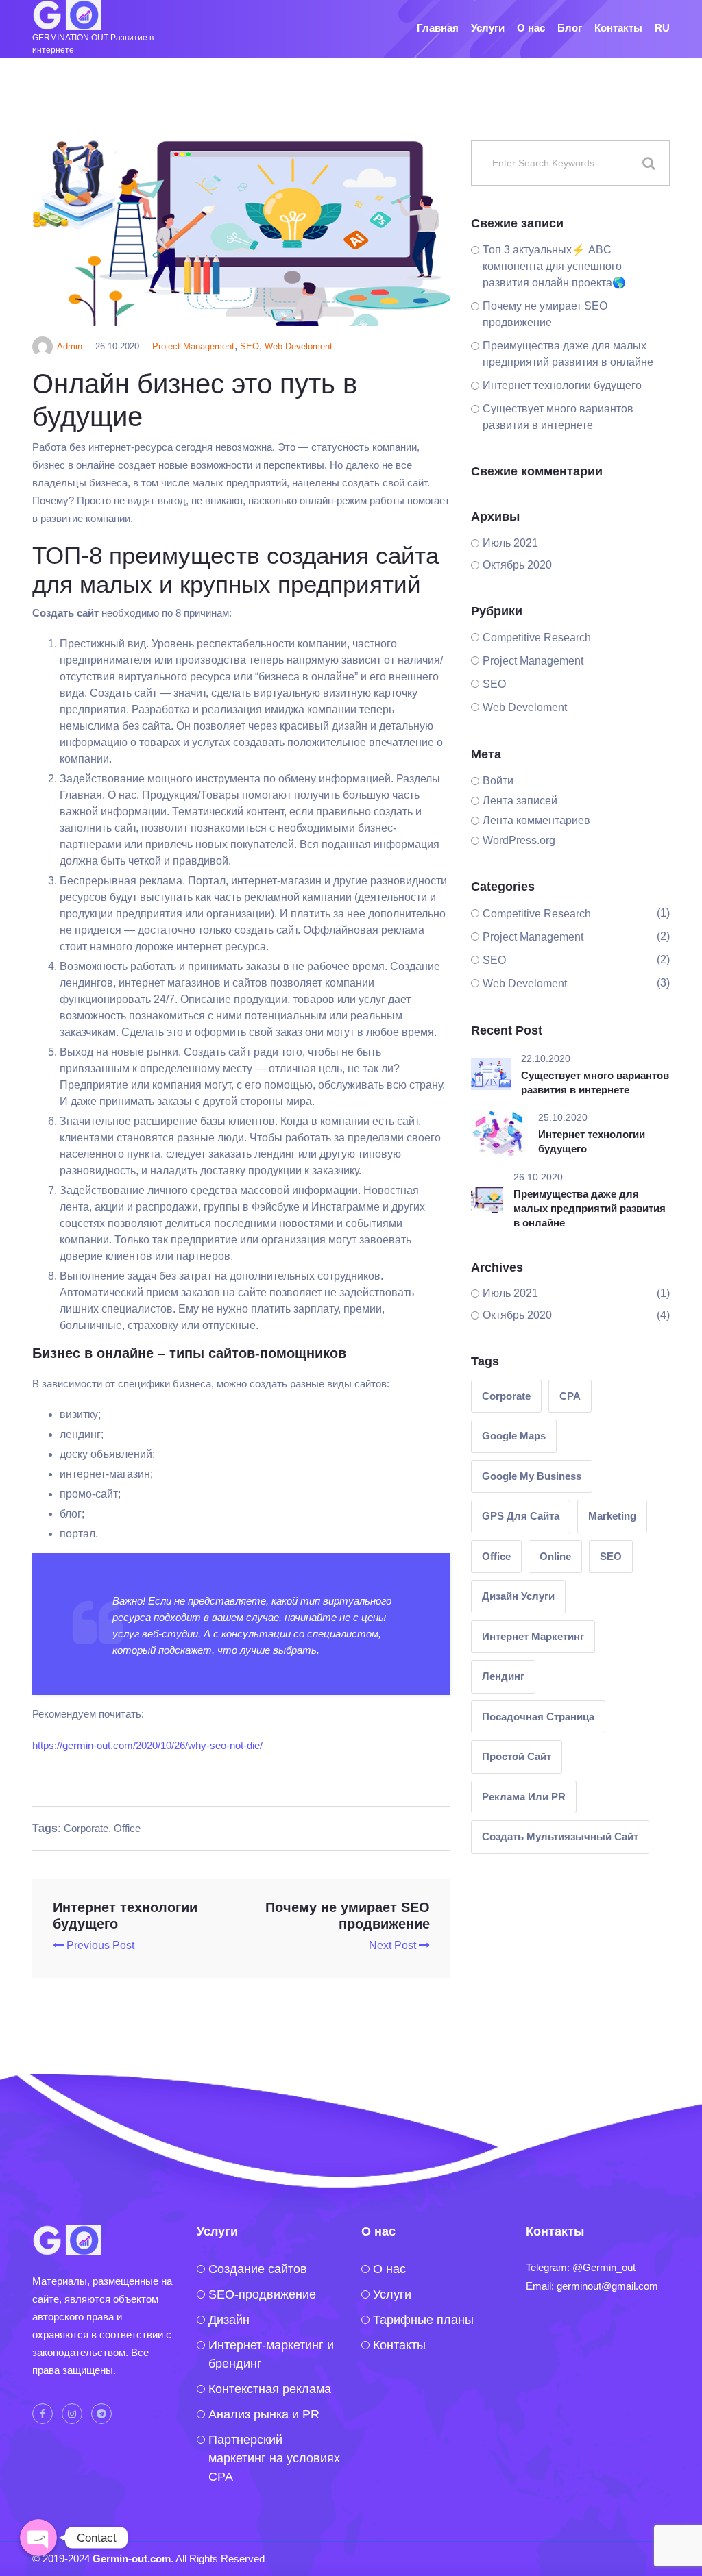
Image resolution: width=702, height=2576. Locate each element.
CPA (570, 1396)
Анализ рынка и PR (264, 2414)
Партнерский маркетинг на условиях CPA (274, 2458)
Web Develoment (299, 346)
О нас (531, 28)
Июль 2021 (510, 543)
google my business (532, 1476)
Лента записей (520, 801)
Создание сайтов (258, 2269)
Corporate (86, 1828)
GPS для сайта (521, 1516)
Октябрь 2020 (517, 565)
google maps (514, 1436)
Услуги (488, 28)
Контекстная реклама (270, 2389)
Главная (438, 28)
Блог (570, 28)
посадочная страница (538, 1717)
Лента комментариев (536, 820)
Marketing (612, 1516)
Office (127, 1828)
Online (555, 1556)
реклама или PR (524, 1797)
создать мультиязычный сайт (560, 1836)
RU (662, 28)
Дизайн (229, 2320)
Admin (70, 346)
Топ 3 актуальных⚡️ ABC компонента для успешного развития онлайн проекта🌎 (554, 266)
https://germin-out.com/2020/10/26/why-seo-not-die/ (147, 1745)
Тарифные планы (423, 2320)
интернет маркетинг (533, 1636)
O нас (389, 2269)
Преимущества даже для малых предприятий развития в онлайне (590, 1208)
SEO (250, 346)
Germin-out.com (132, 2559)
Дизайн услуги (518, 1596)
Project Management (193, 346)
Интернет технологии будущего (562, 385)
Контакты (618, 28)
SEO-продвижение (262, 2294)
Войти (498, 781)
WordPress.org (519, 840)
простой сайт (517, 1756)
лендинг (503, 1676)
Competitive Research (537, 637)
